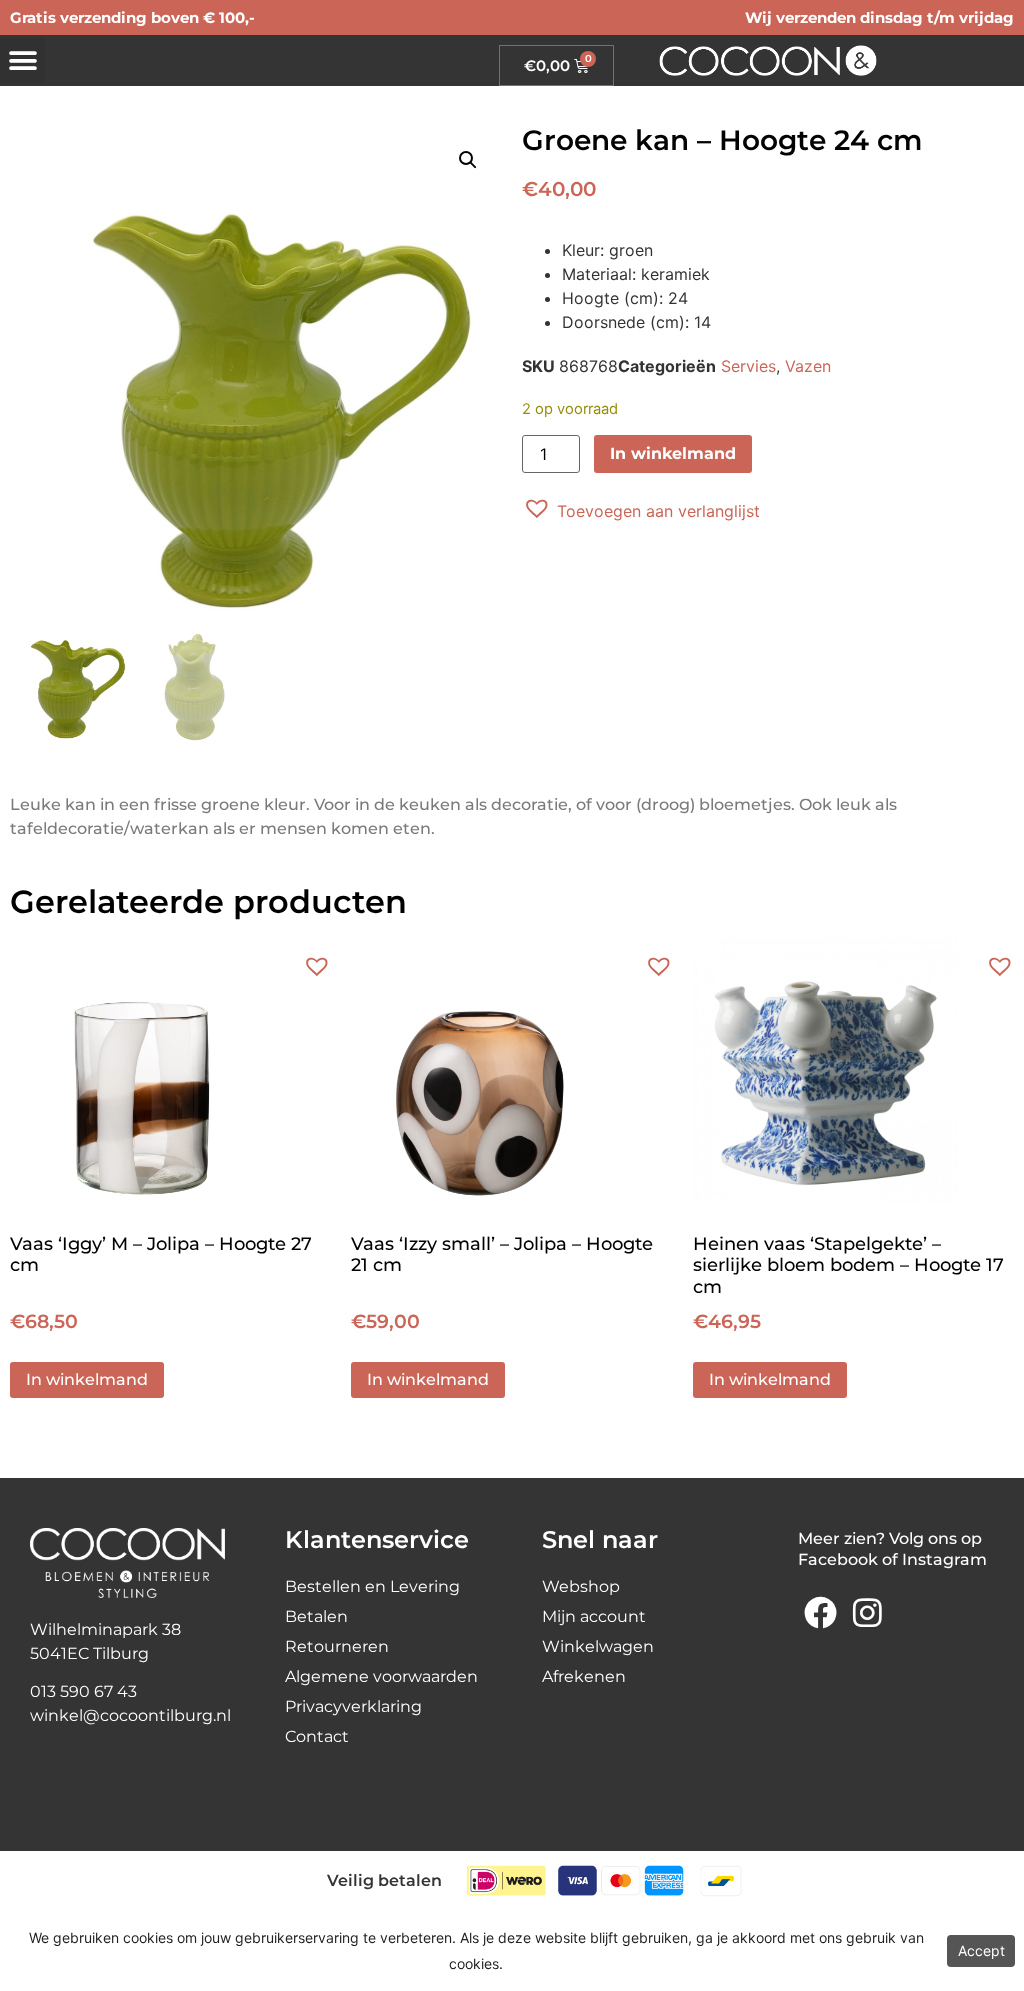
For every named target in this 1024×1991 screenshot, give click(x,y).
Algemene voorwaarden (381, 1676)
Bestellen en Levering (372, 1586)
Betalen (316, 1616)
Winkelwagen (598, 1646)
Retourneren (337, 1646)
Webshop (581, 1586)
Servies (748, 366)
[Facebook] (821, 1613)
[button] (22, 60)
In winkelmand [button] (87, 1379)
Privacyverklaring (353, 1706)
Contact (317, 1736)
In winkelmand (673, 453)
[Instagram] (867, 1613)
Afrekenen (584, 1676)
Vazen (808, 366)
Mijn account (594, 1616)
